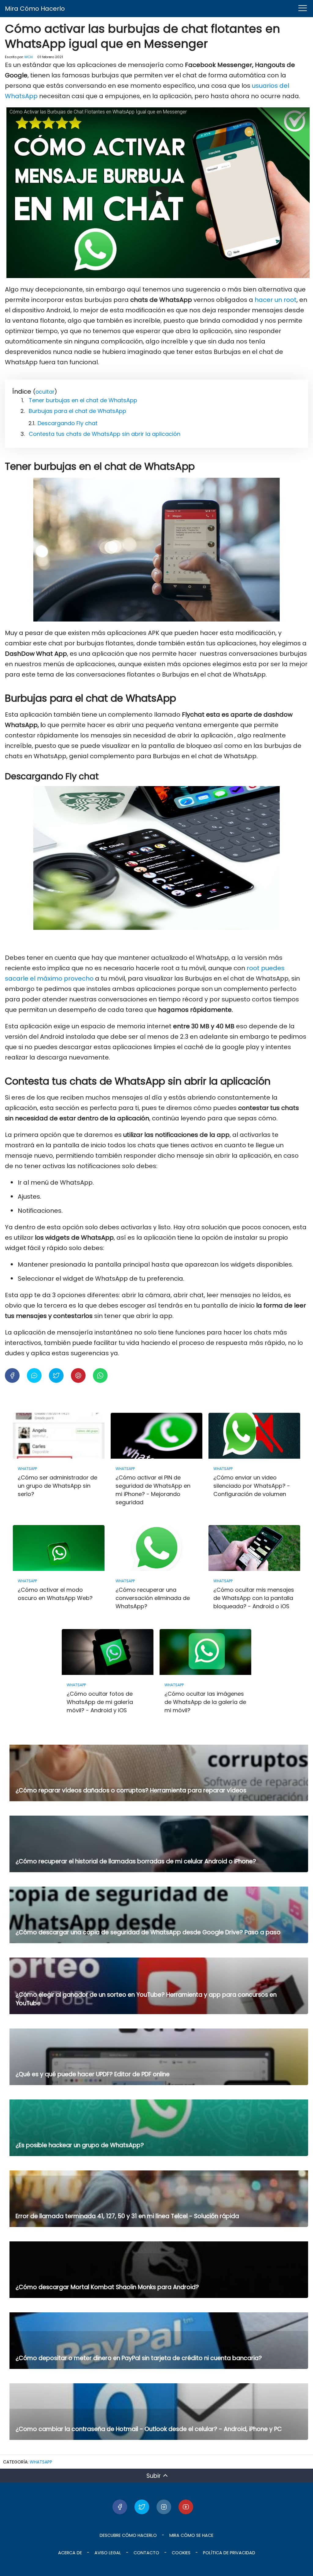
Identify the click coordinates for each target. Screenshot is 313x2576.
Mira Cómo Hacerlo (35, 9)
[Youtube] (186, 2507)
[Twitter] (142, 2507)
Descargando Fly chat (68, 423)
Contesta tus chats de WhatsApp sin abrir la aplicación (105, 434)
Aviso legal (108, 2553)
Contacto (146, 2553)
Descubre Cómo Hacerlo (128, 2535)
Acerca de (70, 2553)
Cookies (181, 2553)
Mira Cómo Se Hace (191, 2535)
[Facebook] (120, 2507)
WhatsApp (41, 2462)
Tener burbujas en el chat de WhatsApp (83, 400)
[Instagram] (164, 2507)
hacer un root (276, 300)
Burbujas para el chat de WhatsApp (77, 411)
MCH (29, 57)
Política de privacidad (229, 2553)
